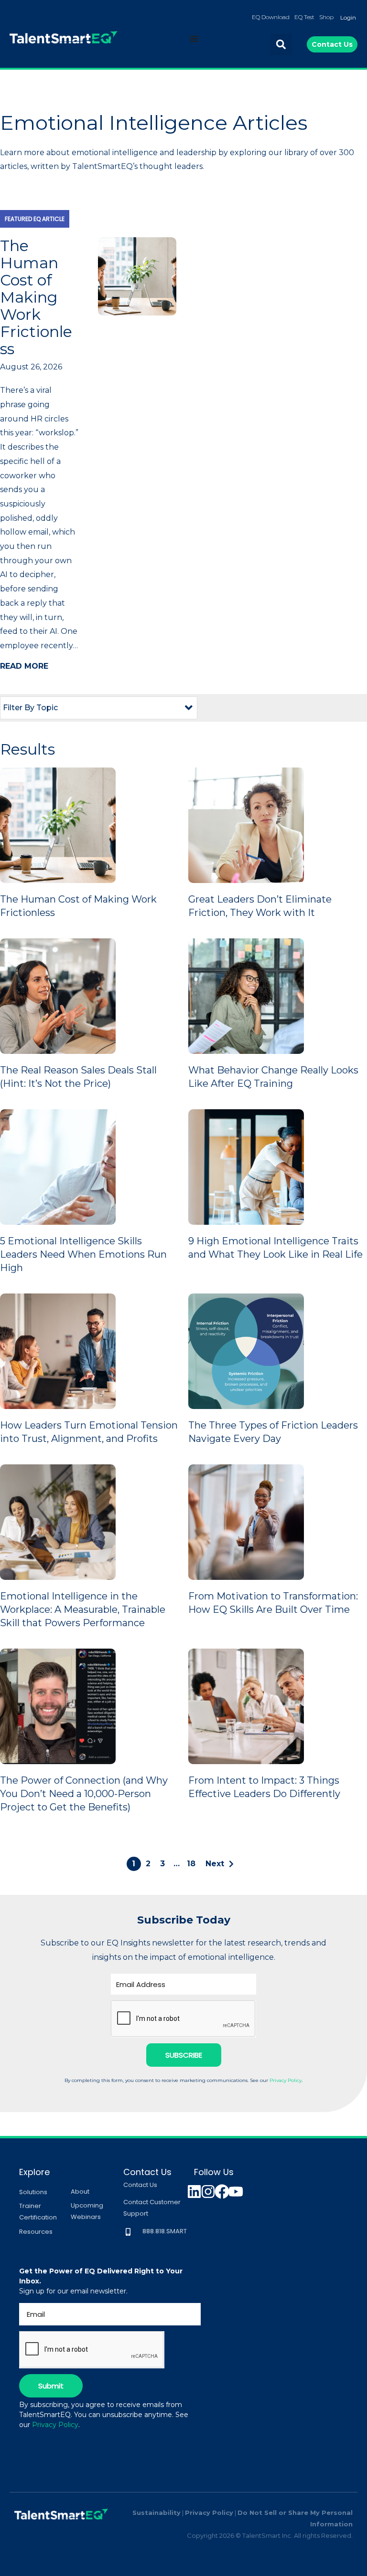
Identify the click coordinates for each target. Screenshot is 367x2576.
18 (191, 1864)
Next (215, 1864)
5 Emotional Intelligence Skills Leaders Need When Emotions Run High (83, 1254)
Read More (24, 666)
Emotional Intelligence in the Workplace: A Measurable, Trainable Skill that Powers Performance (83, 1609)
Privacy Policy (286, 2080)
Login (348, 17)
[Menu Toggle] (194, 39)
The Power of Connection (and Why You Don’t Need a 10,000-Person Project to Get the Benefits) (84, 1794)
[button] (281, 45)
